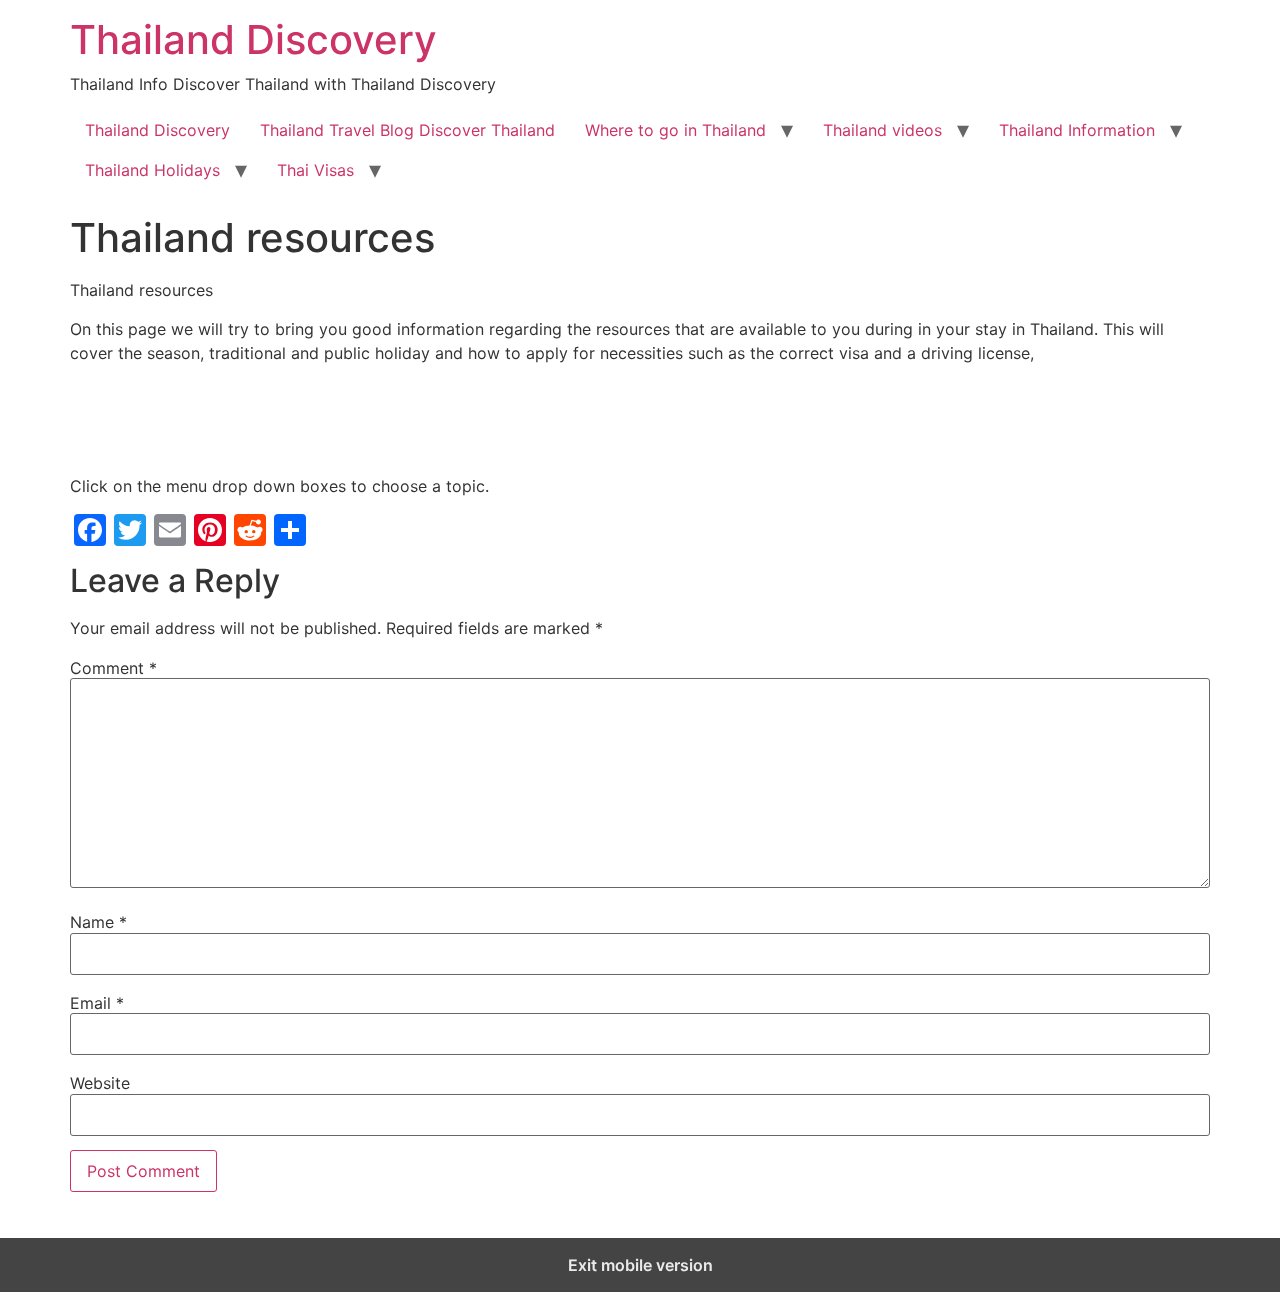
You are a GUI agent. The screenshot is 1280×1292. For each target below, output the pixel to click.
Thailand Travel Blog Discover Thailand (407, 130)
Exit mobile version (640, 1265)
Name (98, 922)
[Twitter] (130, 530)
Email (97, 1003)
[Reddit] (250, 530)
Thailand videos (882, 130)
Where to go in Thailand (675, 130)
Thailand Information (1077, 130)
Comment (113, 668)
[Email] (170, 530)
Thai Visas (315, 170)
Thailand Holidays (152, 170)
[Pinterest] (210, 530)
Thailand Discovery (253, 39)
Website (100, 1083)
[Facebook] (90, 530)
